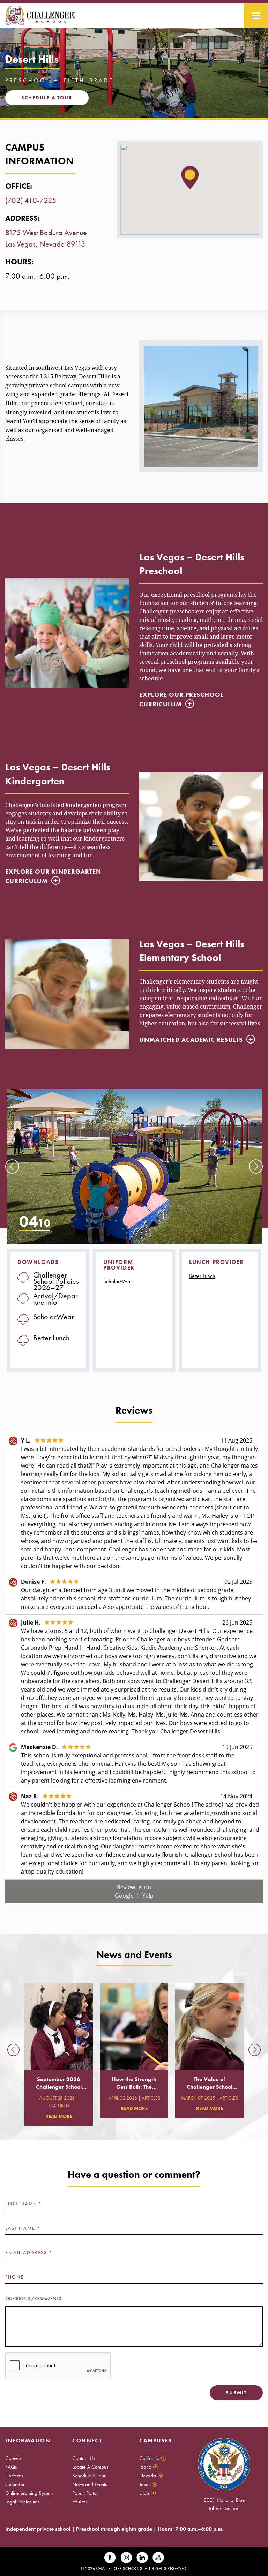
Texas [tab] (148, 2484)
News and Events (90, 2484)
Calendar (15, 2484)
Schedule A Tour (89, 2476)
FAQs (11, 2467)
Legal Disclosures (22, 2502)
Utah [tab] (147, 2493)
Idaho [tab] (148, 2467)
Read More (59, 2116)
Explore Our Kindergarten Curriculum (53, 876)
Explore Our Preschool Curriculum (181, 699)
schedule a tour (47, 98)
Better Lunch (202, 1276)
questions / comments (33, 2298)
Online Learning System (29, 2493)
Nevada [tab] (150, 2476)
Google (125, 1896)
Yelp (148, 1896)
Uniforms (14, 2476)
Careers (13, 2458)
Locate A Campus (90, 2467)
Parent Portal (85, 2493)
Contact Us (84, 2458)
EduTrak (80, 2502)
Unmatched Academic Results (191, 1040)
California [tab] (152, 2458)
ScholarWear (118, 1282)
